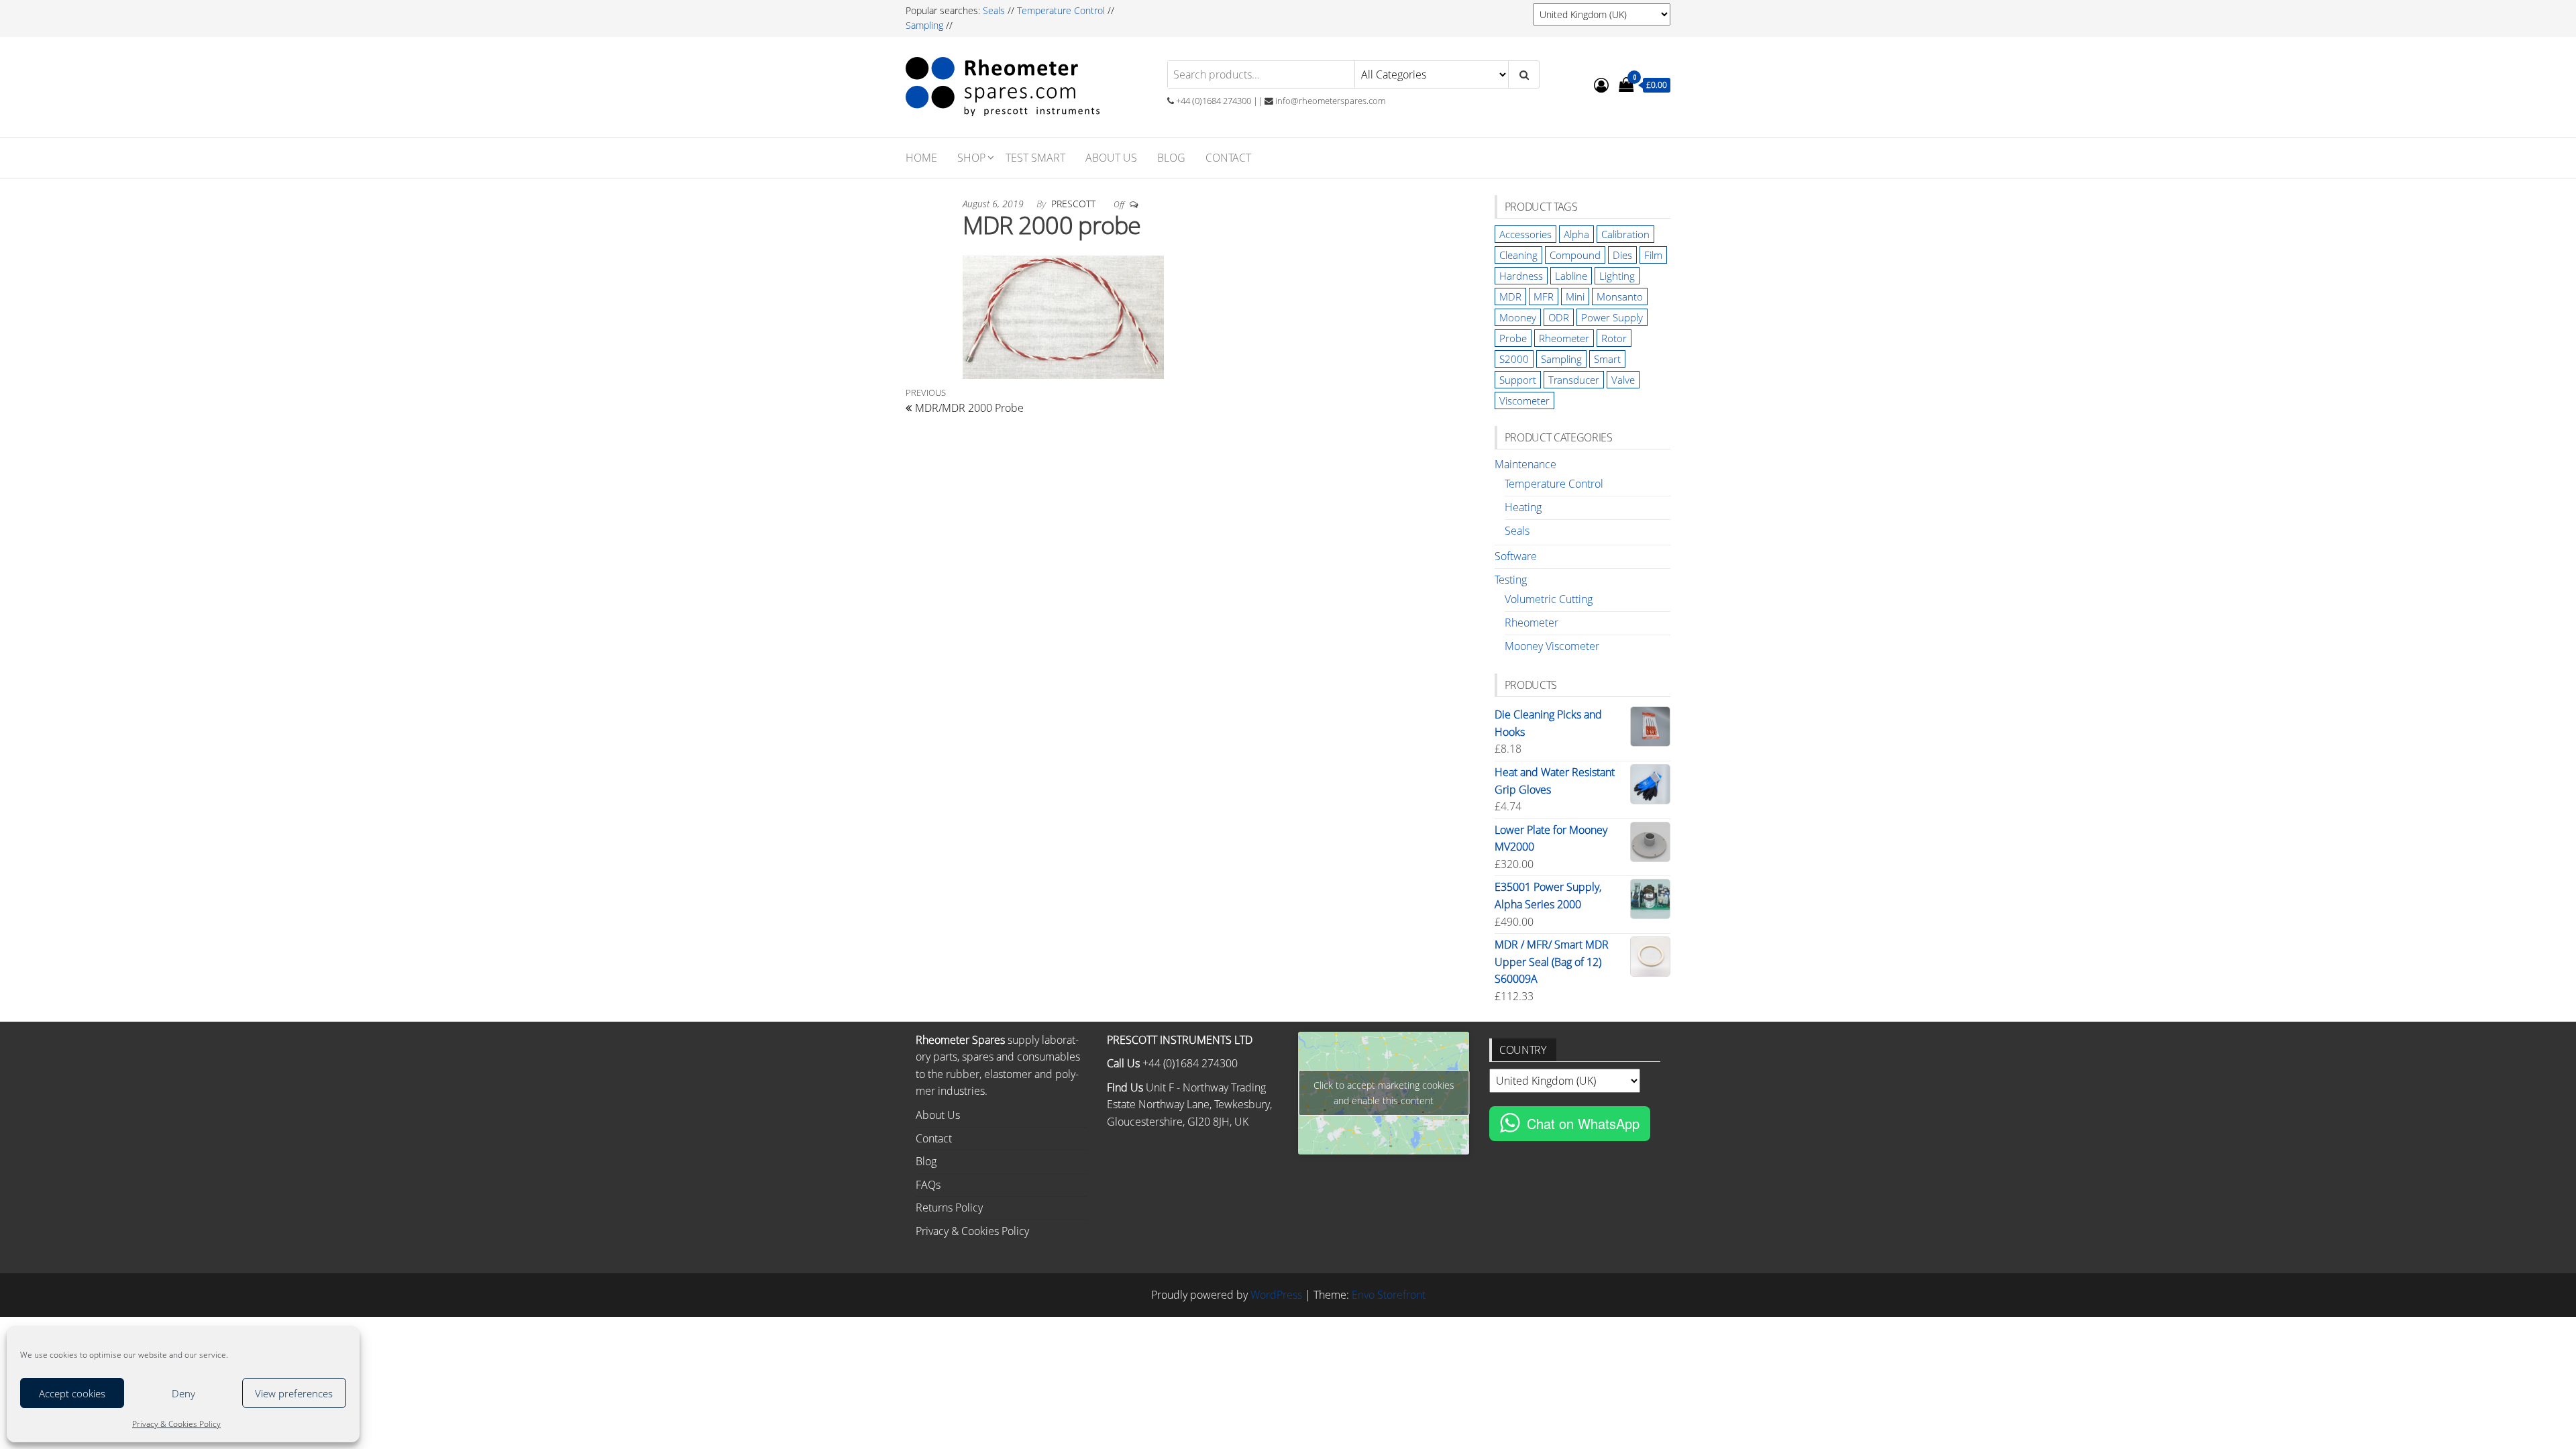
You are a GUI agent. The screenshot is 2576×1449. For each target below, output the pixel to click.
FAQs (928, 1185)
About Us (1111, 158)
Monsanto (1620, 297)
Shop (971, 158)
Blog (1171, 158)
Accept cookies (72, 1393)
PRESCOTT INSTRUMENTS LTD (1180, 1040)
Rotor (1614, 338)
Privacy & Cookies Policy (176, 1424)
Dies (1622, 255)
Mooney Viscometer (1552, 646)
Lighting (1617, 276)
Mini (1575, 297)
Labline (1571, 276)
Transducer (1574, 380)
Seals (995, 10)
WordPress (1276, 1295)
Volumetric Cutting (1549, 599)
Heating (1523, 507)
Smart (1607, 359)
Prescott (1075, 204)
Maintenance (1525, 464)
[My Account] (1601, 85)
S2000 (1514, 359)
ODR (1559, 317)
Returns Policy (949, 1207)
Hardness (1521, 276)
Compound (1575, 255)
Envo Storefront (1389, 1295)
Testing (1511, 580)
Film (1653, 255)
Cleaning (1518, 255)
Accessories (1525, 234)
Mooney (1518, 317)
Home (921, 158)
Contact (1228, 158)
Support (1518, 380)
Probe (1513, 338)
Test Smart (1035, 158)
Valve (1623, 380)
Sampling (924, 25)
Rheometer (1564, 338)
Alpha (1576, 234)
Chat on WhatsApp (1583, 1123)
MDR (1510, 297)
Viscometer (1524, 400)
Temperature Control (1061, 10)
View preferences (294, 1393)
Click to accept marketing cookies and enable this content (1384, 1093)
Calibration (1625, 234)
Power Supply (1612, 317)
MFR (1544, 297)
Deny (183, 1393)
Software (1516, 556)
